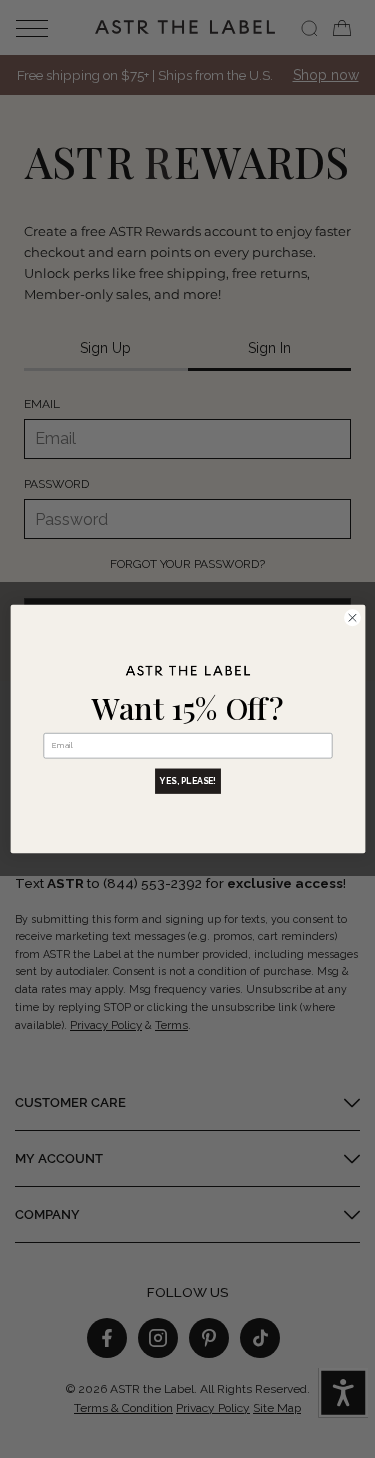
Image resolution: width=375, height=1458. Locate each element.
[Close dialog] (352, 618)
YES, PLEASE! (188, 781)
